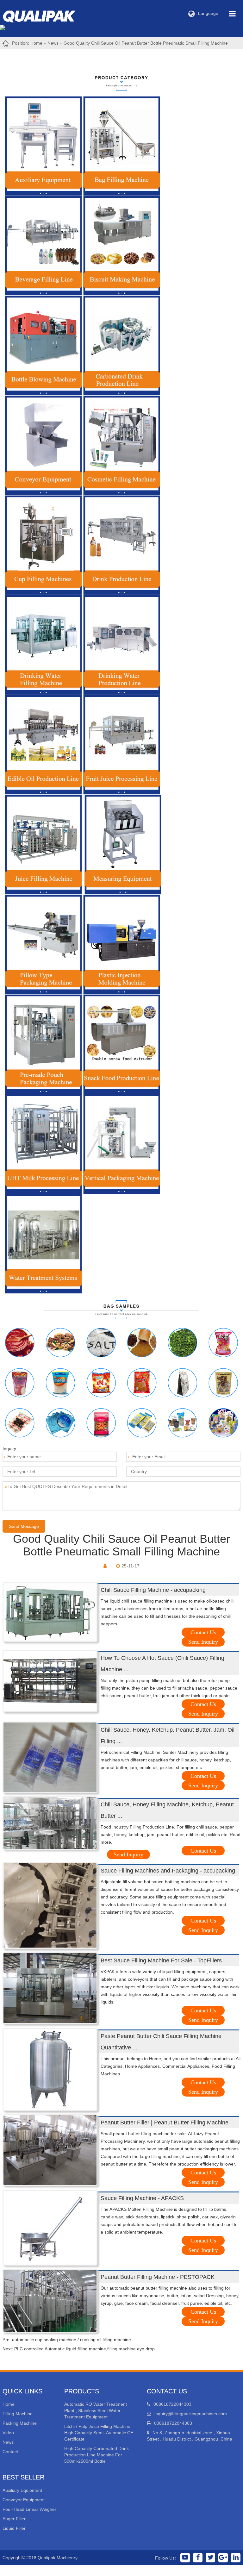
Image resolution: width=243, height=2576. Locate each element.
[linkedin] (236, 2558)
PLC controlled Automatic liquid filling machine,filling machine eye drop (84, 2349)
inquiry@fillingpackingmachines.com (191, 2414)
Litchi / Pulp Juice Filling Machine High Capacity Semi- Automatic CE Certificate (99, 2433)
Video (8, 2433)
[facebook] (198, 2558)
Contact (10, 2452)
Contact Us (203, 1632)
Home (36, 43)
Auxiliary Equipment (22, 2490)
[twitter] (210, 2558)
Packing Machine (20, 2423)
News (53, 43)
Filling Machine (18, 2414)
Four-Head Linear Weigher (29, 2509)
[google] (223, 2558)
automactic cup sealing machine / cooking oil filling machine (72, 2340)
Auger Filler (14, 2519)
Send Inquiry (203, 1642)
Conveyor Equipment (24, 2500)
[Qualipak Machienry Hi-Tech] (45, 15)
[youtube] (185, 2558)
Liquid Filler (14, 2528)
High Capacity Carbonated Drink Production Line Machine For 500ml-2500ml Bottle (97, 2455)
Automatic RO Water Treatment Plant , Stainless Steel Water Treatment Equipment (96, 2410)
